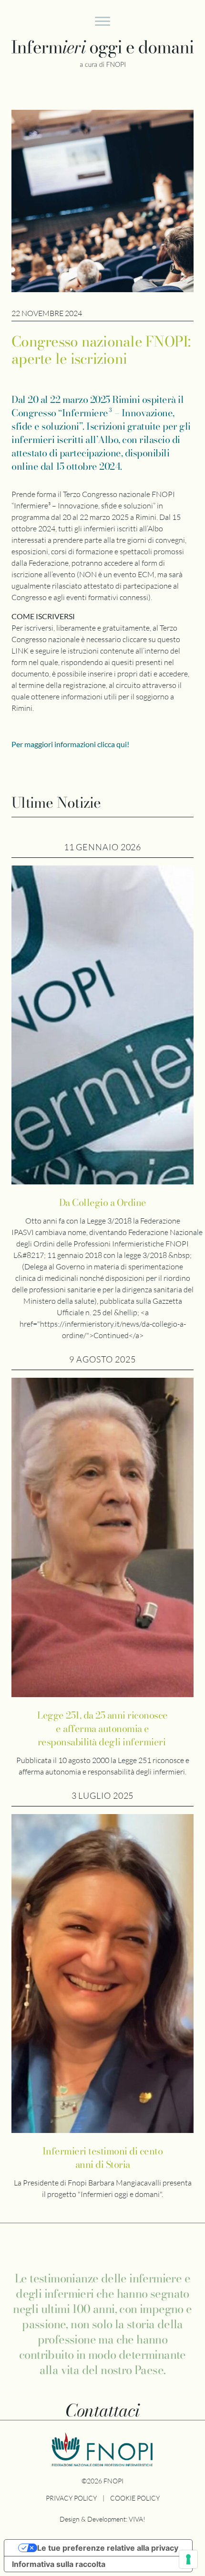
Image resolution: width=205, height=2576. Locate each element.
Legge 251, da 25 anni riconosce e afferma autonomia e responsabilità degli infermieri (102, 1729)
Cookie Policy (135, 2498)
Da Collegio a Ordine (103, 1203)
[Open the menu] (102, 23)
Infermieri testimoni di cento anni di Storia (103, 2158)
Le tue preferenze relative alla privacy (108, 2548)
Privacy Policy (71, 2498)
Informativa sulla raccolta (59, 2564)
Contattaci (102, 2410)
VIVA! (137, 2519)
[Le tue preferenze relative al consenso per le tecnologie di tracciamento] (188, 2559)
